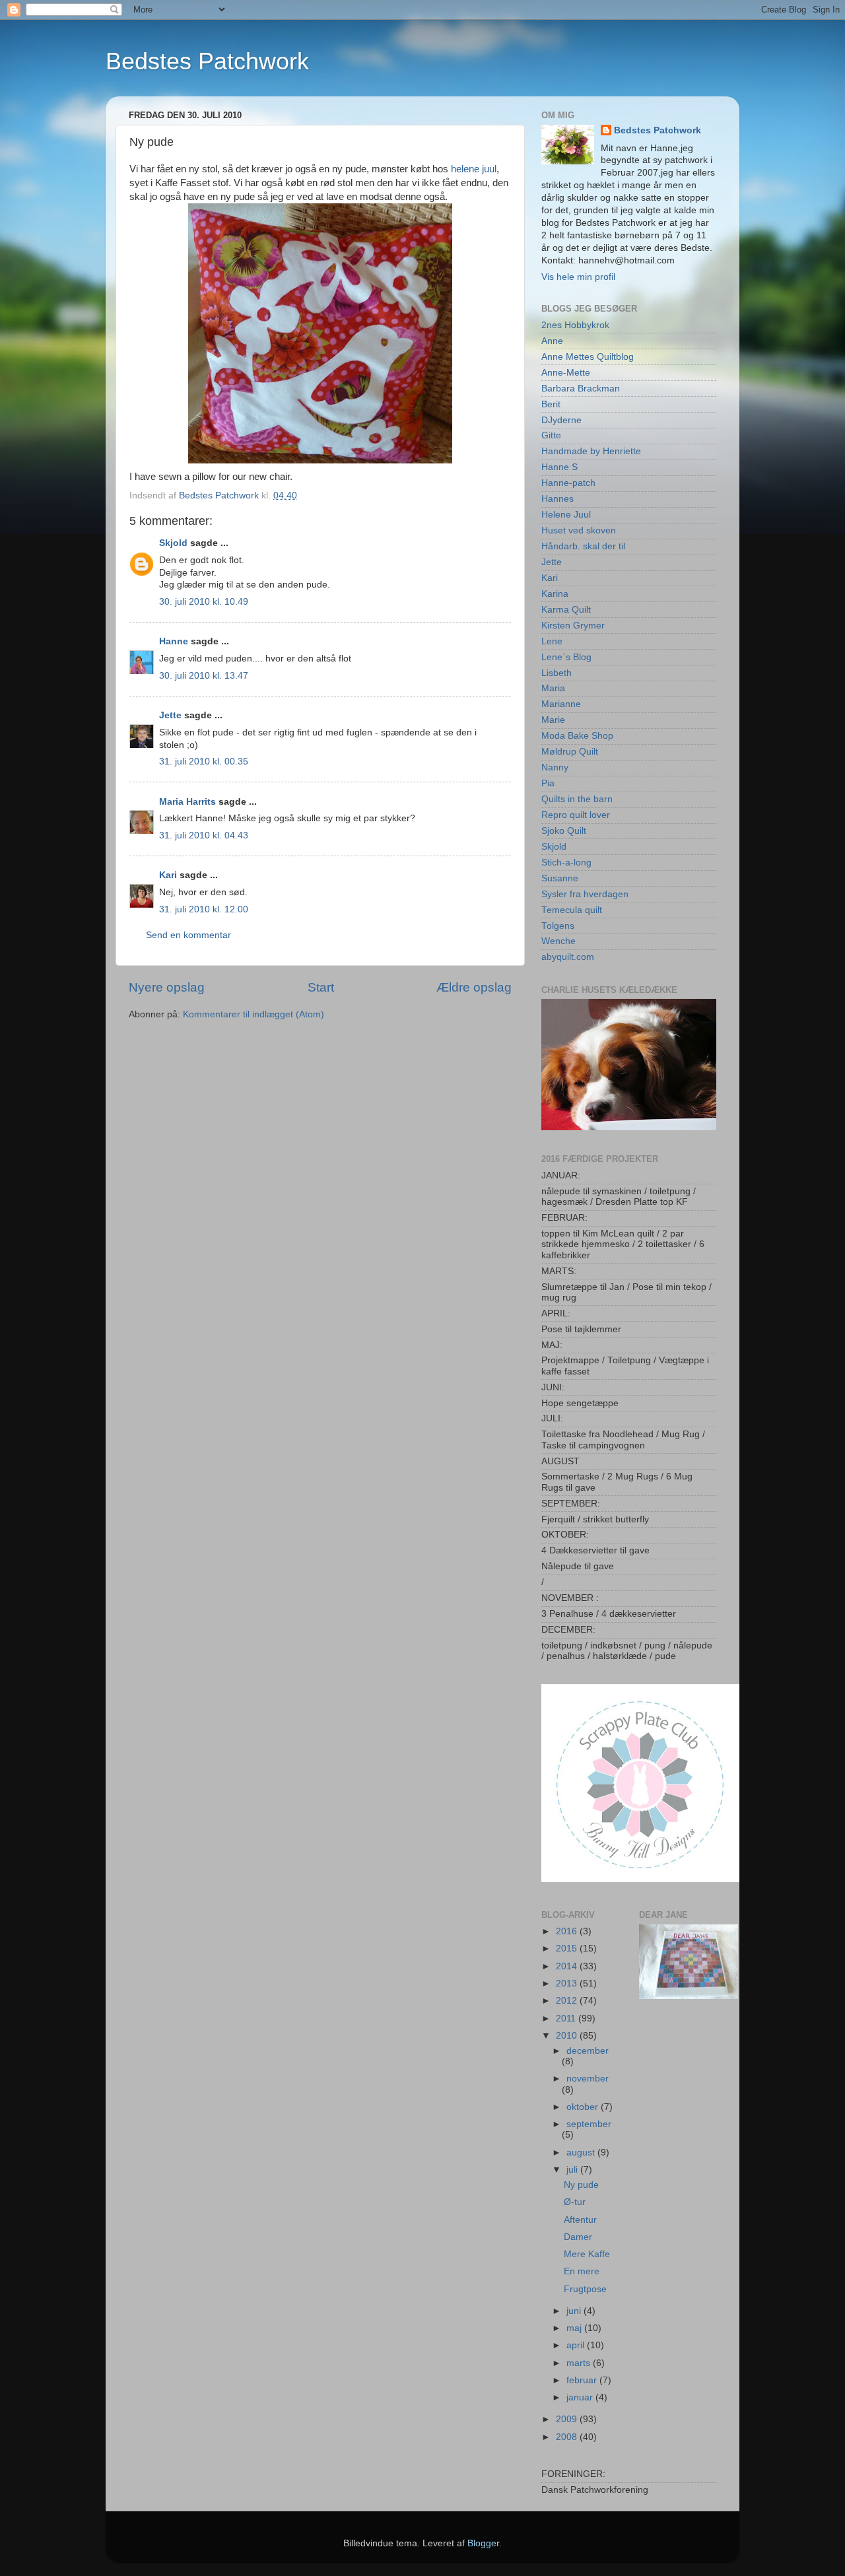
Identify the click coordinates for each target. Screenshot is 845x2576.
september (589, 2124)
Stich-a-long (566, 863)
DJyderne (561, 420)
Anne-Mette (566, 373)
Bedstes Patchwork (207, 61)
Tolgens (558, 926)
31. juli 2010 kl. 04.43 (204, 835)
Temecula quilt (572, 910)
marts (580, 2363)
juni (575, 2311)
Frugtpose (585, 2289)
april (577, 2345)
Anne (552, 341)
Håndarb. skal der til (583, 546)
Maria (553, 688)
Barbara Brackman (581, 389)
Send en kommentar (188, 935)
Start (321, 987)
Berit (551, 404)
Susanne (560, 878)
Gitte (551, 435)
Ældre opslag (474, 987)
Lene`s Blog (566, 657)
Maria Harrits (187, 802)
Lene (552, 641)
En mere (582, 2271)
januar (581, 2397)
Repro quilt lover (576, 815)
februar (583, 2380)
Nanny (555, 767)
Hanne (174, 641)
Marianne (561, 704)
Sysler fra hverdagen (585, 894)
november (588, 2079)
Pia (548, 783)
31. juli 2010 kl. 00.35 (204, 762)
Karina (555, 594)
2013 (568, 1983)
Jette (170, 715)
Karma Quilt (566, 610)
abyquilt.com (568, 957)
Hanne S (559, 467)
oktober (584, 2107)
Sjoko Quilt (564, 831)
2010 (568, 2036)
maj (575, 2328)
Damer (578, 2237)
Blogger (483, 2543)
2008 (568, 2437)
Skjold (173, 543)
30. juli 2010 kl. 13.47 (204, 676)
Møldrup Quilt (570, 752)
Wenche (558, 941)
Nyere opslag (167, 987)
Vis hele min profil (578, 277)
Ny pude (581, 2185)
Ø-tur (575, 2202)
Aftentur (580, 2220)
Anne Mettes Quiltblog (588, 357)
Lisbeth (557, 673)
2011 (567, 2018)
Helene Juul (566, 515)
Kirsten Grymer (573, 626)
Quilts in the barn (577, 799)
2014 (568, 1966)
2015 (568, 1949)
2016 (568, 1931)
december (588, 2051)
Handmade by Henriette (591, 451)
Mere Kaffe (587, 2254)
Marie (553, 720)
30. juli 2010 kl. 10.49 (204, 602)
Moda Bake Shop (577, 736)
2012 (568, 2001)
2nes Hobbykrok (575, 325)
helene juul (474, 169)
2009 (568, 2419)
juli (573, 2170)
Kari (168, 875)
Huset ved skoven (579, 530)
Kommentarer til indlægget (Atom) (253, 1014)
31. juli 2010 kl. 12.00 (204, 909)
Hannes (558, 499)
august (582, 2152)
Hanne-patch (568, 483)
